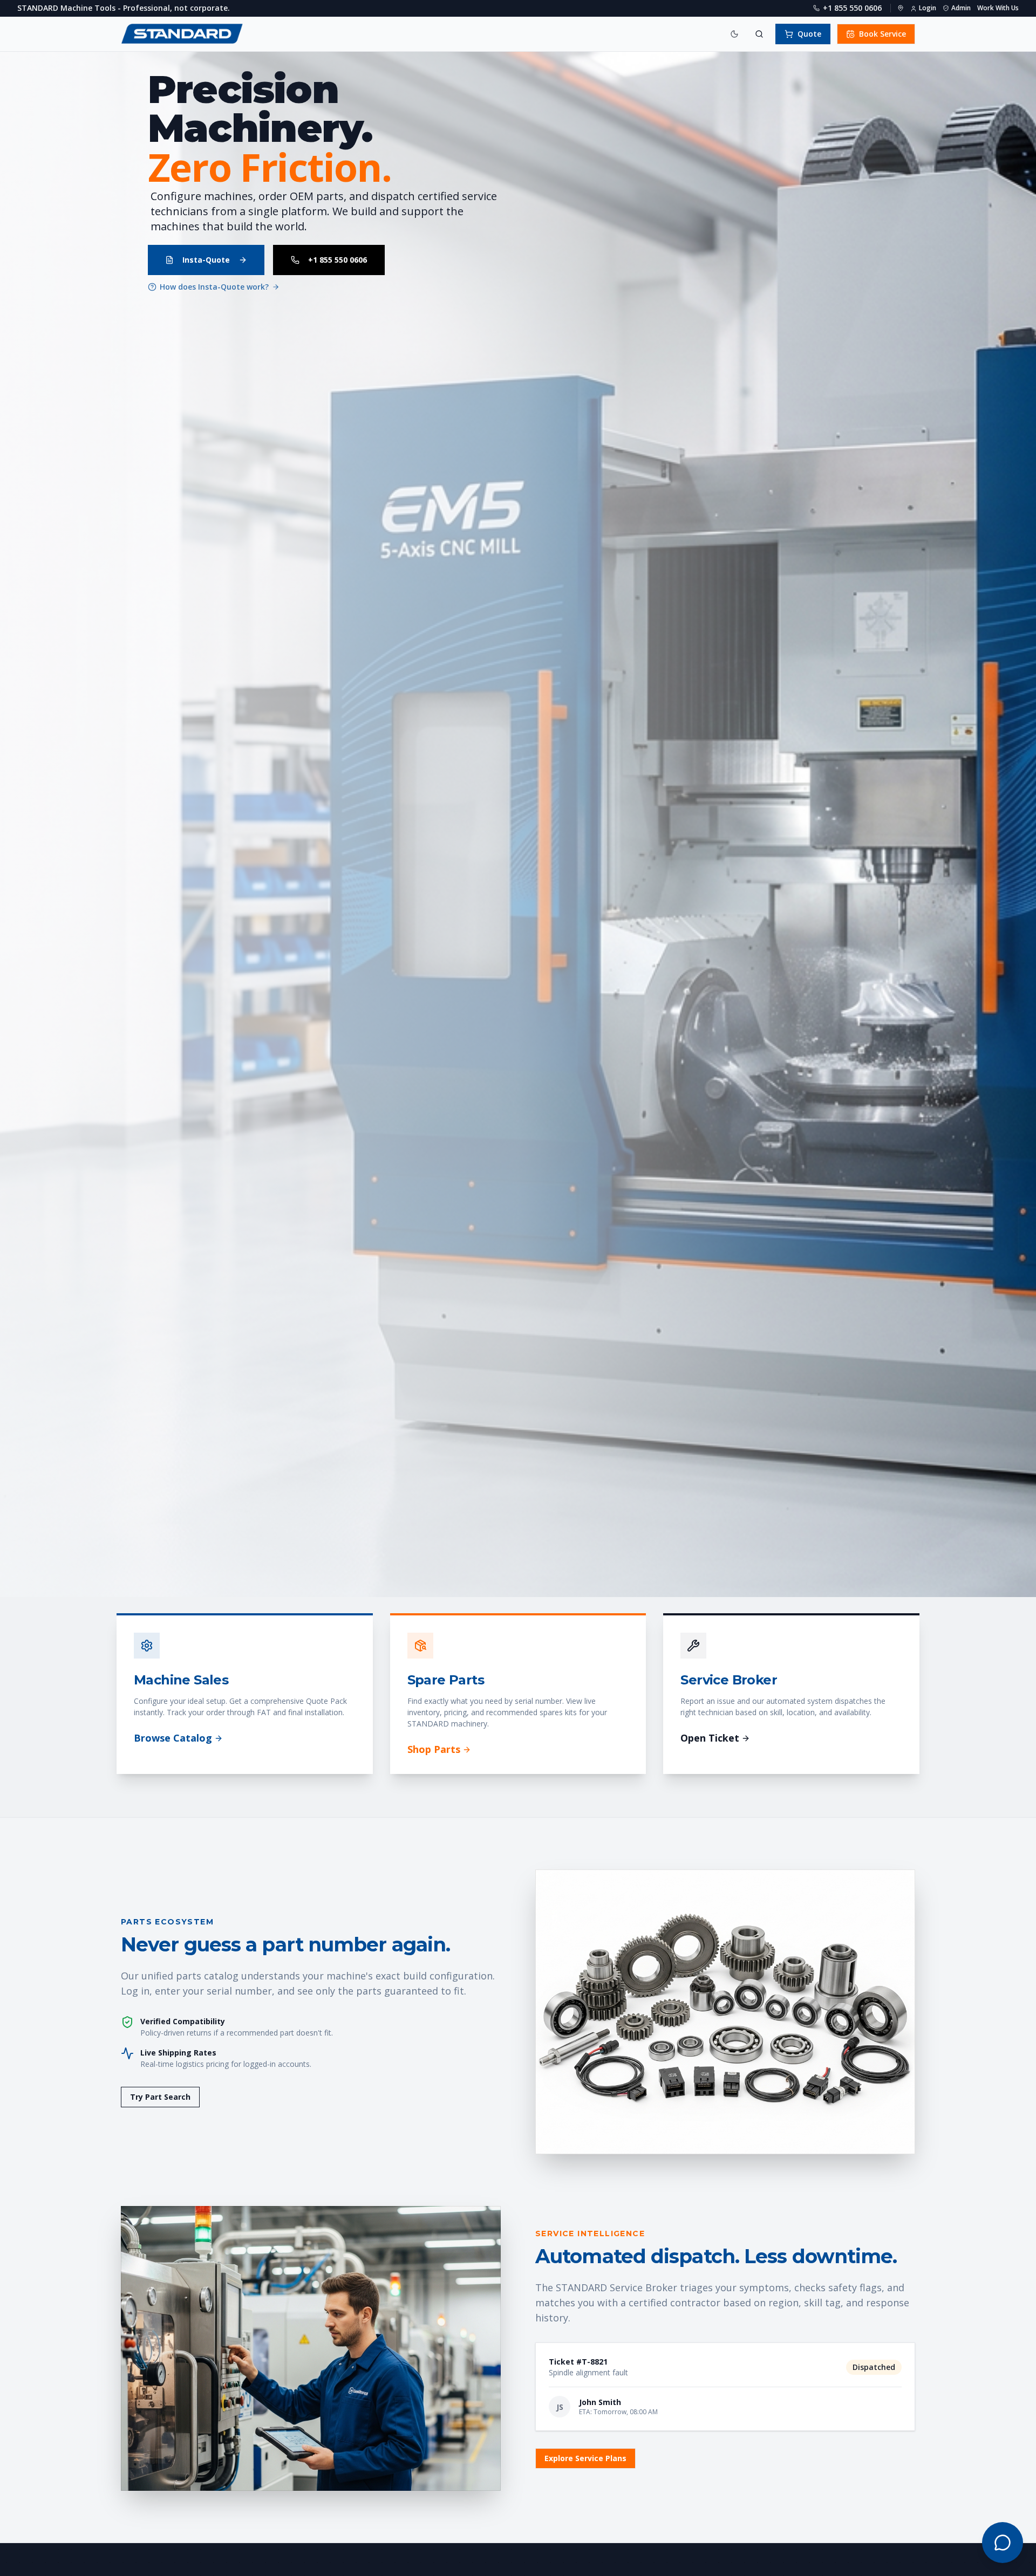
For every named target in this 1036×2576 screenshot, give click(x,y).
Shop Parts (434, 1749)
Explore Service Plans (585, 2458)
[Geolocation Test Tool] (901, 8)
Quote (809, 34)
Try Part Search (160, 2097)
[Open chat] (1003, 2543)
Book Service (882, 34)
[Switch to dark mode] (734, 34)
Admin (961, 8)
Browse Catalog (173, 1738)
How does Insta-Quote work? (214, 287)
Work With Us (998, 8)
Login (928, 8)
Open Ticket (710, 1738)
